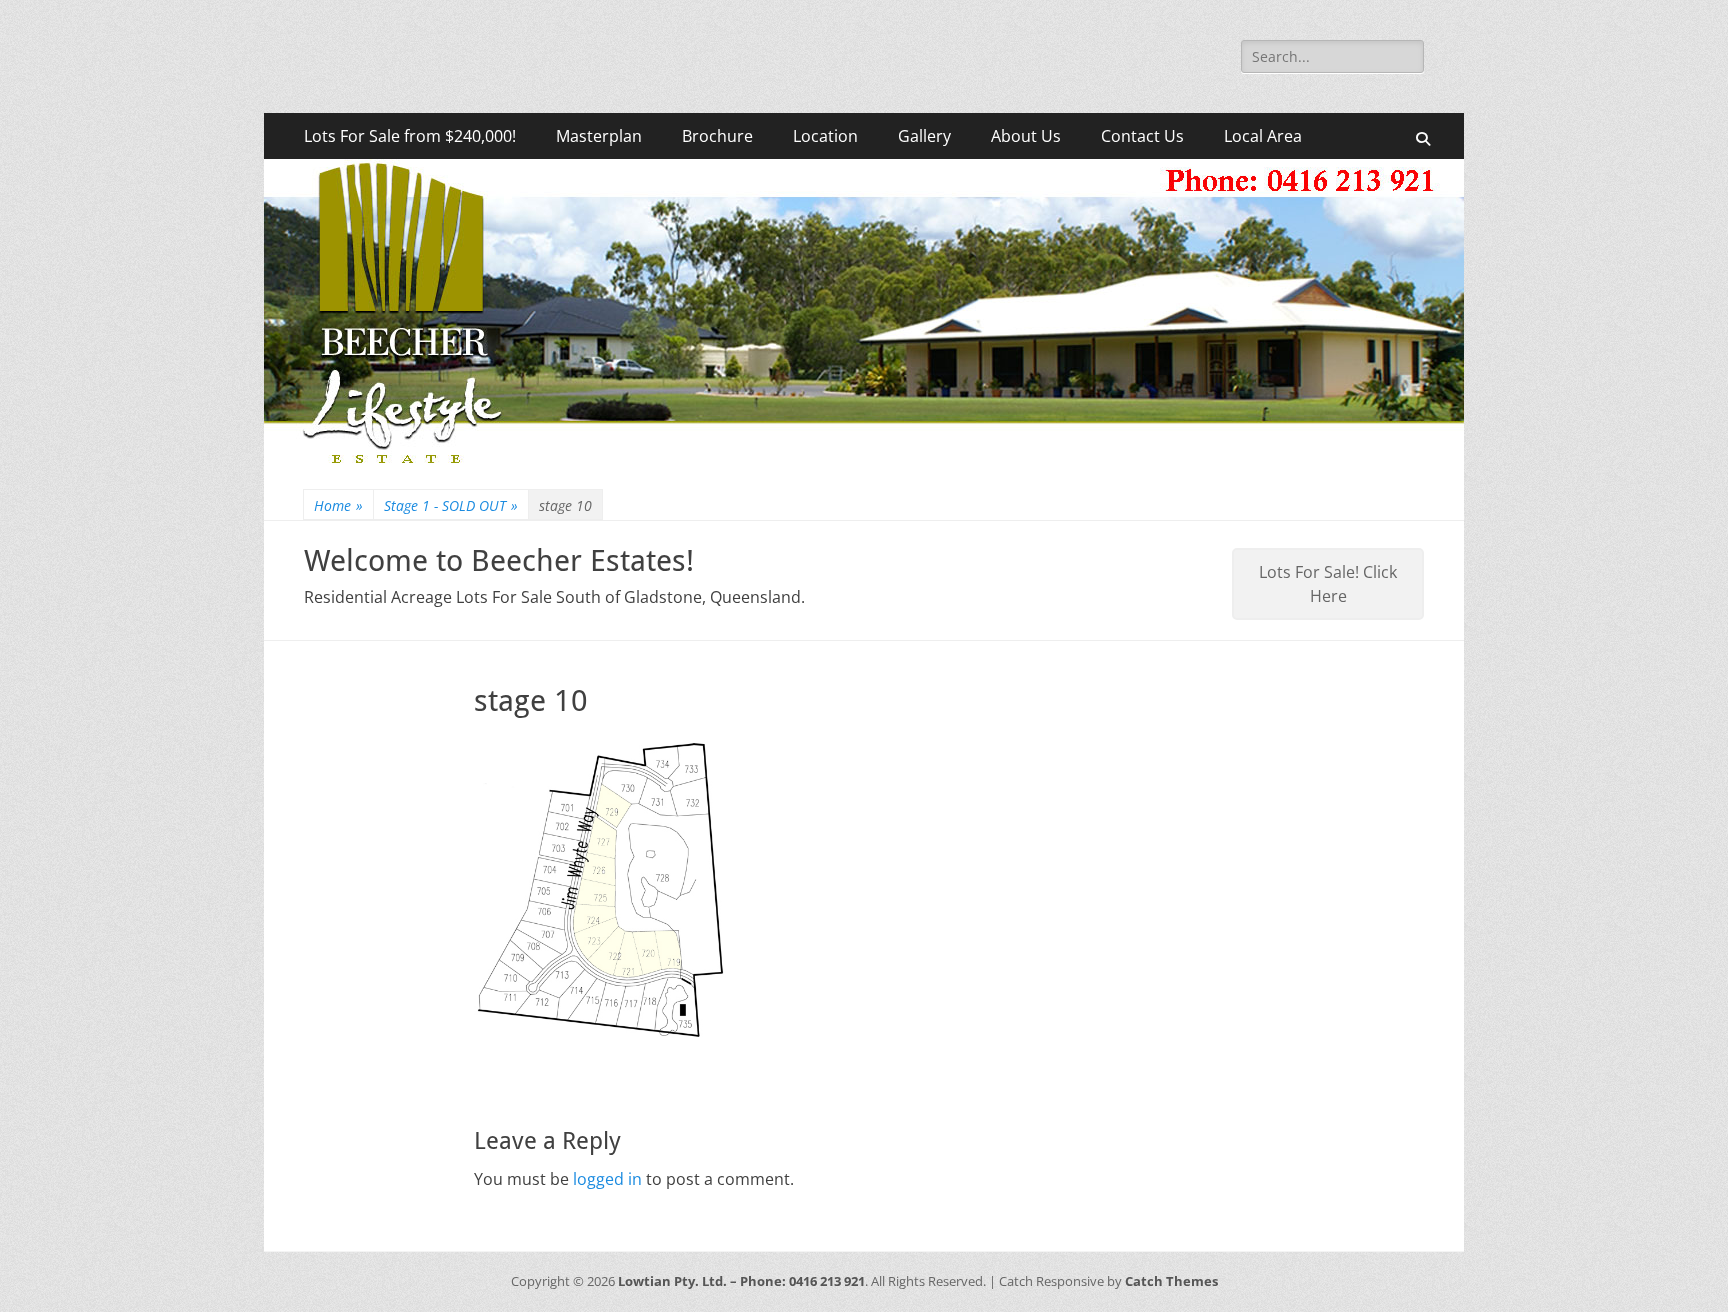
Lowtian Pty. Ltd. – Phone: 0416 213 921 (741, 1281)
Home (338, 505)
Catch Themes (1171, 1281)
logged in (607, 1179)
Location (825, 136)
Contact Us (1142, 136)
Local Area (1263, 136)
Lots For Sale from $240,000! (410, 136)
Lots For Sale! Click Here (1328, 584)
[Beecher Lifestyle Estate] (864, 463)
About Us (1026, 136)
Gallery (924, 136)
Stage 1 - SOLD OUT (451, 505)
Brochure (717, 136)
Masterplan (599, 136)
